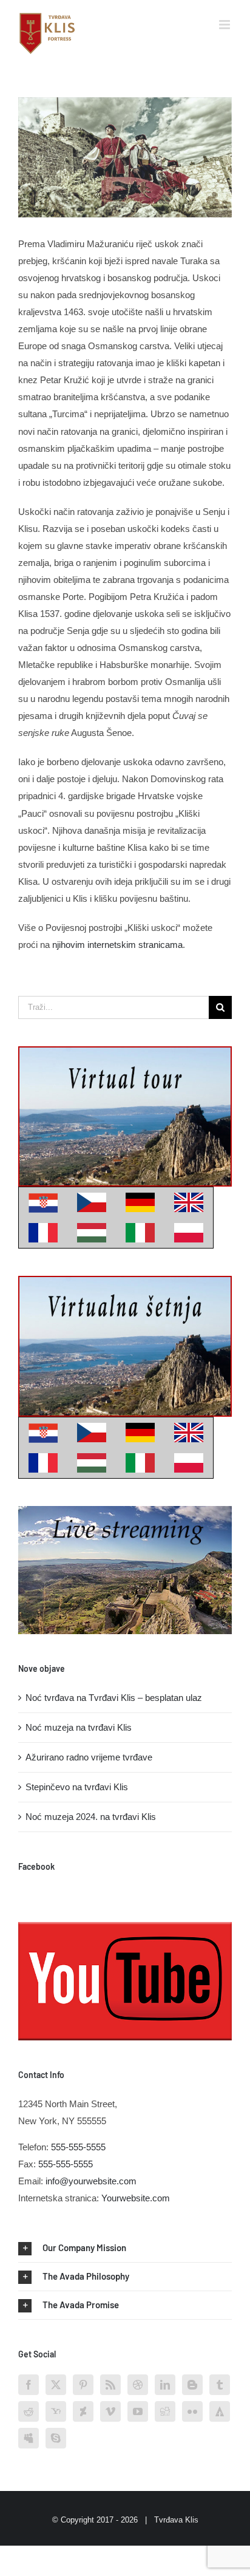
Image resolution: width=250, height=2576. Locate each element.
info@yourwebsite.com (91, 2181)
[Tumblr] (220, 2385)
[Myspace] (29, 2438)
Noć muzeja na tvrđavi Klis (79, 1727)
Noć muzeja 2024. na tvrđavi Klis (91, 1817)
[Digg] (165, 2411)
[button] (125, 2248)
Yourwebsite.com (136, 2198)
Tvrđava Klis (176, 2520)
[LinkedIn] (165, 2385)
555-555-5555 (78, 2147)
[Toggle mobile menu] (225, 25)
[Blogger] (192, 2385)
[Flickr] (192, 2411)
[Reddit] (29, 2411)
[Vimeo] (110, 2411)
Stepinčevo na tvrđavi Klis (77, 1787)
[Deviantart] (83, 2411)
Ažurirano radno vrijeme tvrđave (89, 1757)
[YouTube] (138, 2411)
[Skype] (56, 2438)
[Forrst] (220, 2411)
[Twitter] (56, 2385)
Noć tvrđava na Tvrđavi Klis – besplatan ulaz (114, 1698)
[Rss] (110, 2385)
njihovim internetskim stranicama (117, 945)
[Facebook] (29, 2385)
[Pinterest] (83, 2385)
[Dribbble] (138, 2385)
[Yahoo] (56, 2411)
